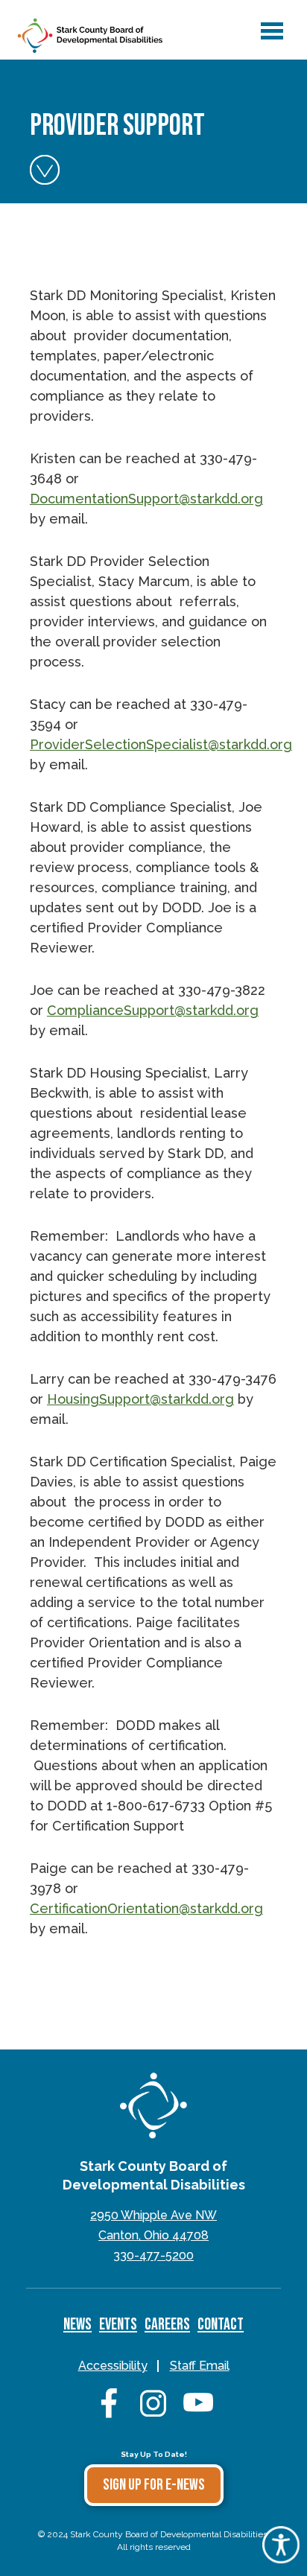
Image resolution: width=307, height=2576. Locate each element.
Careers (167, 2325)
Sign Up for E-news (154, 2485)
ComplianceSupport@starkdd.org (153, 1010)
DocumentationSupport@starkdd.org (146, 499)
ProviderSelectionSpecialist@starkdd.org (161, 744)
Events (118, 2325)
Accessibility (113, 2366)
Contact (221, 2325)
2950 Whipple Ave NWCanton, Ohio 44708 (153, 2225)
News (77, 2325)
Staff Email (200, 2366)
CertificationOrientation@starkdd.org (146, 1908)
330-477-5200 (153, 2255)
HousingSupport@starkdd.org (140, 1399)
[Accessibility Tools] (281, 2558)
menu (269, 24)
